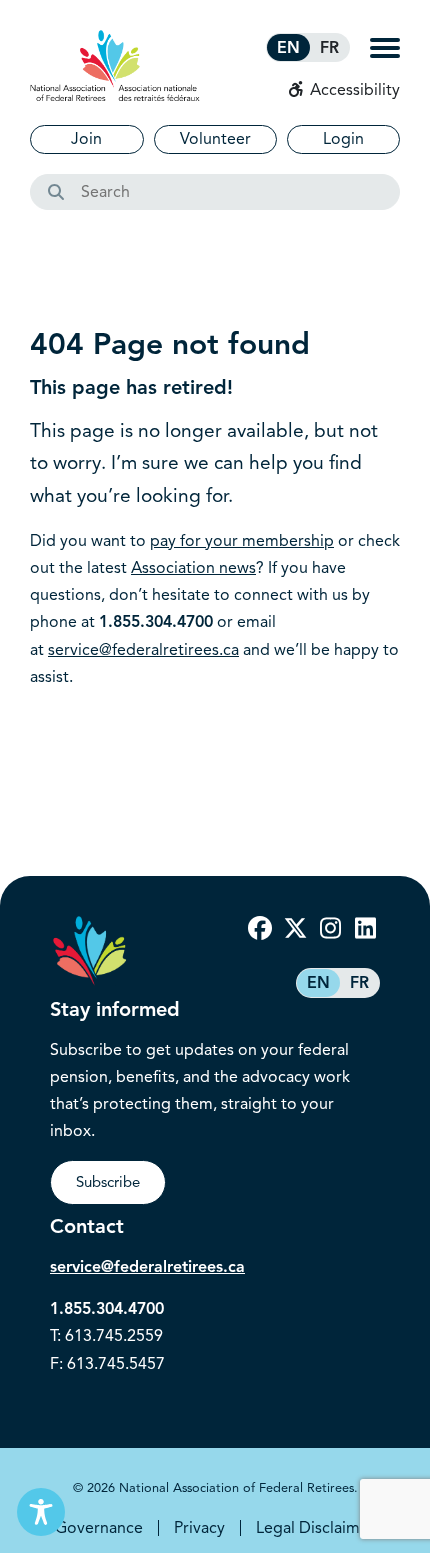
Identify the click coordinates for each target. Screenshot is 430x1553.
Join (86, 139)
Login (343, 139)
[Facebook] (260, 929)
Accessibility (353, 90)
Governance (99, 1528)
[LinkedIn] (365, 929)
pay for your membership (242, 541)
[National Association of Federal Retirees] (115, 65)
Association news (193, 568)
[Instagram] (330, 929)
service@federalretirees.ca (143, 650)
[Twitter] (295, 929)
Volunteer (215, 139)
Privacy (199, 1528)
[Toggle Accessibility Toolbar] (41, 1512)
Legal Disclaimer (315, 1528)
